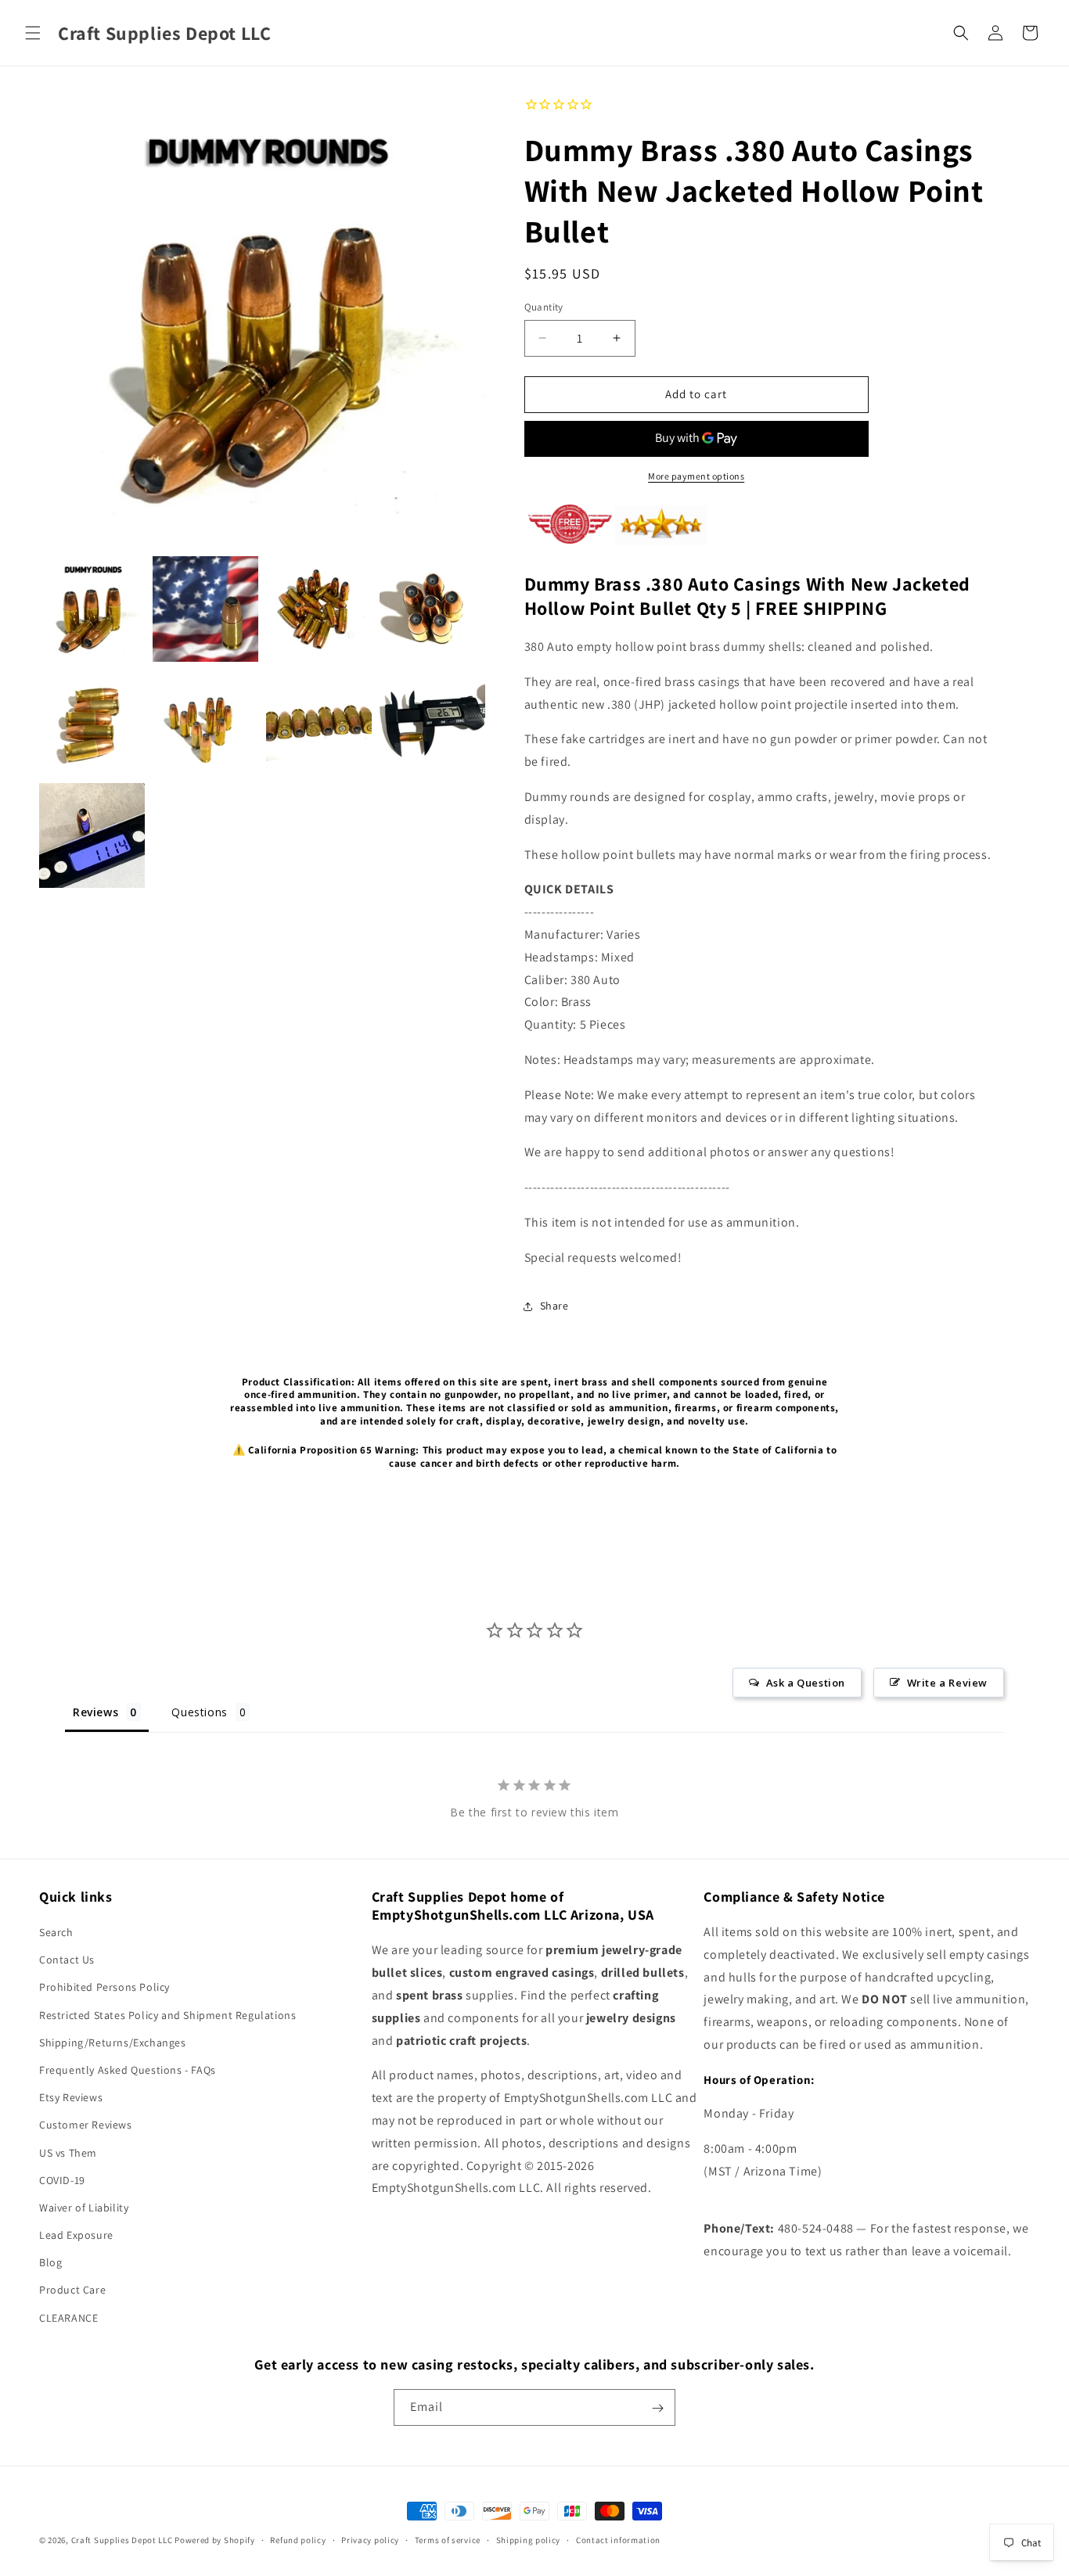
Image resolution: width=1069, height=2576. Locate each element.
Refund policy (298, 2539)
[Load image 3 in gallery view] (319, 609)
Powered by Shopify (215, 2540)
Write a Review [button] (947, 1683)
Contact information (618, 2539)
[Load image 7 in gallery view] (319, 722)
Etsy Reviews (71, 2098)
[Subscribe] (657, 2408)
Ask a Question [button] (806, 1683)
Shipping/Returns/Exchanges (113, 2042)
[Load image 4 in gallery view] (432, 609)
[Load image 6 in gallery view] (205, 722)
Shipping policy (529, 2539)
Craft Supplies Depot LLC (122, 2540)
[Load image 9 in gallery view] (92, 836)
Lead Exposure (76, 2235)
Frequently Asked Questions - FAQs (128, 2070)
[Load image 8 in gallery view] (432, 722)
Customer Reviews (86, 2125)
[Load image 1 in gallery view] (92, 609)
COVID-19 (62, 2180)
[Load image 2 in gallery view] (205, 609)
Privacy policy (370, 2539)
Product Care (72, 2290)
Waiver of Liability (84, 2208)
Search (56, 1932)
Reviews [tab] (95, 1712)
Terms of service (448, 2539)
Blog (50, 2263)
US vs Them (68, 2153)
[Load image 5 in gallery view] (92, 722)
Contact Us (67, 1960)
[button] (33, 33)
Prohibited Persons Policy (104, 1988)
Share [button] (554, 1306)
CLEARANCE (68, 2318)
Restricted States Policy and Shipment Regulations (167, 2015)
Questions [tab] (199, 1712)
